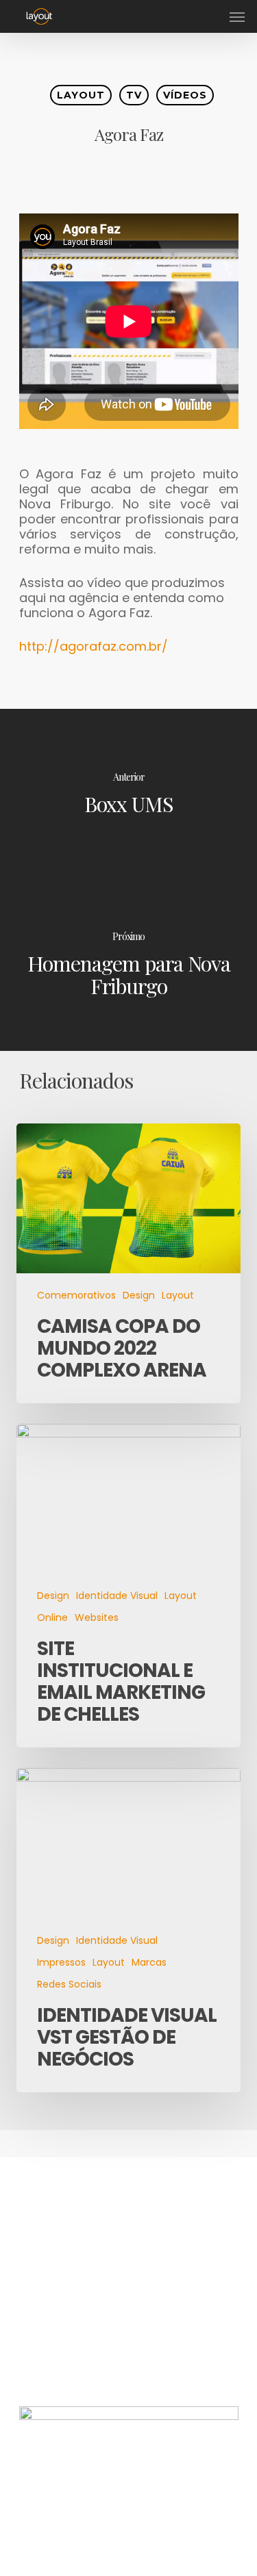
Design (139, 1296)
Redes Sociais (69, 1985)
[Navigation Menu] (237, 16)
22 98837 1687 (62, 2351)
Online (52, 1618)
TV (134, 95)
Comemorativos (76, 1296)
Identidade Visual (117, 1596)
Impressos (61, 1963)
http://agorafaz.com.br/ (95, 646)
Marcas (149, 1963)
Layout (81, 95)
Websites (97, 1618)
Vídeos (185, 95)
